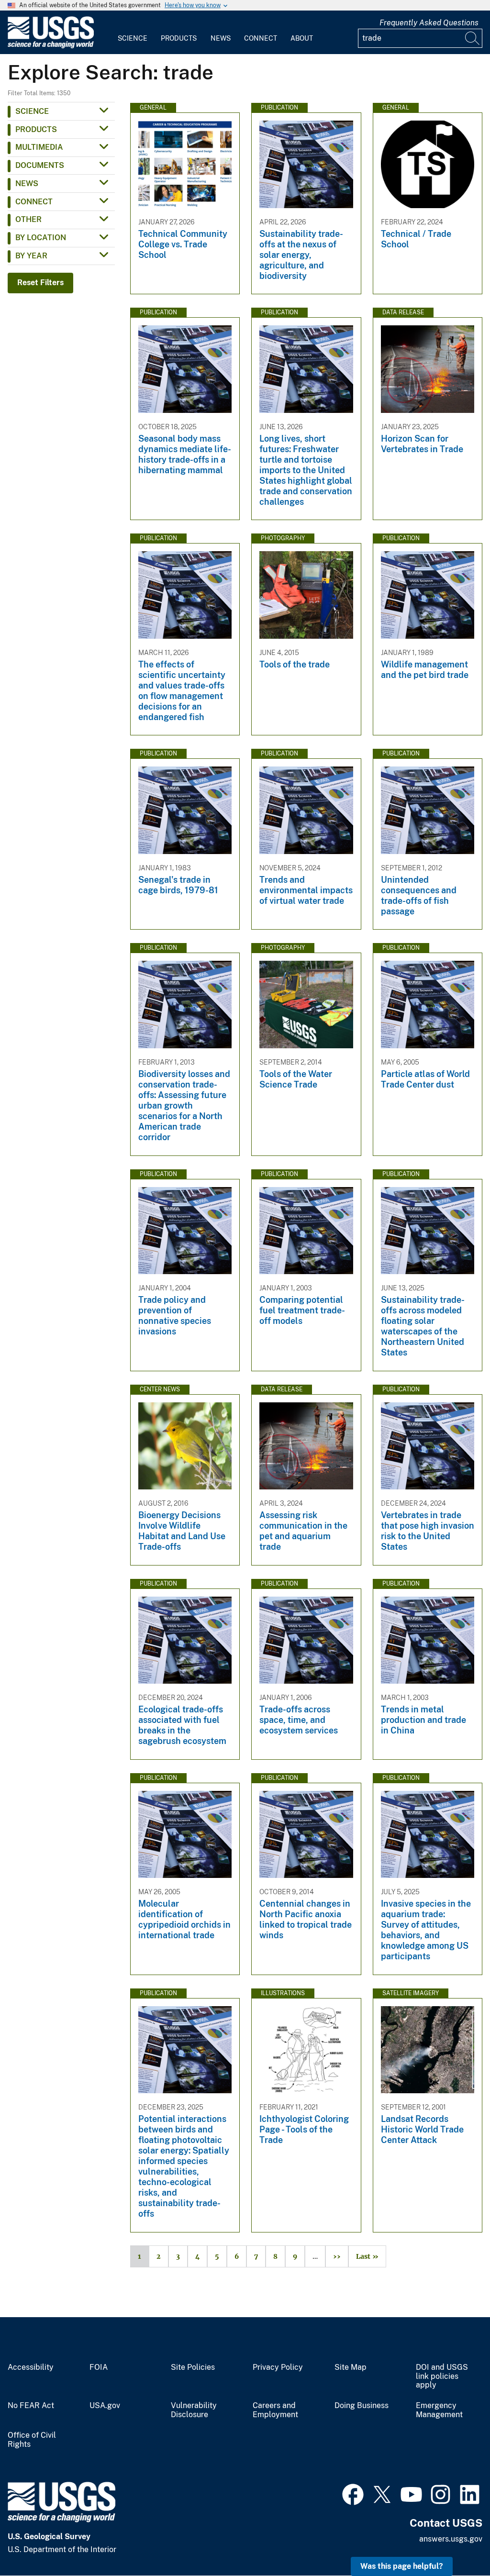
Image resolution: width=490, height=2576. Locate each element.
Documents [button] (40, 165)
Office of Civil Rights (32, 2440)
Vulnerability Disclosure (194, 2410)
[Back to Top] (455, 2541)
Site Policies (193, 2367)
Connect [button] (34, 202)
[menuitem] (133, 33)
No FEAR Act (31, 2406)
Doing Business (362, 2406)
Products (179, 38)
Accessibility (31, 2367)
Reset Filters (40, 283)
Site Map (351, 2367)
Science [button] (32, 111)
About (302, 38)
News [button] (27, 183)
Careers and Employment (275, 2410)
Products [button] (36, 129)
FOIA (99, 2367)
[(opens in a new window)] (353, 2493)
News (221, 38)
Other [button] (28, 219)
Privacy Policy (278, 2367)
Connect (261, 38)
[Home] (51, 46)
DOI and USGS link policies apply (442, 2376)
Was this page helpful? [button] (402, 2566)
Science (133, 38)
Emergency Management (439, 2410)
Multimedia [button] (39, 147)
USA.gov (105, 2406)
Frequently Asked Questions (429, 23)
